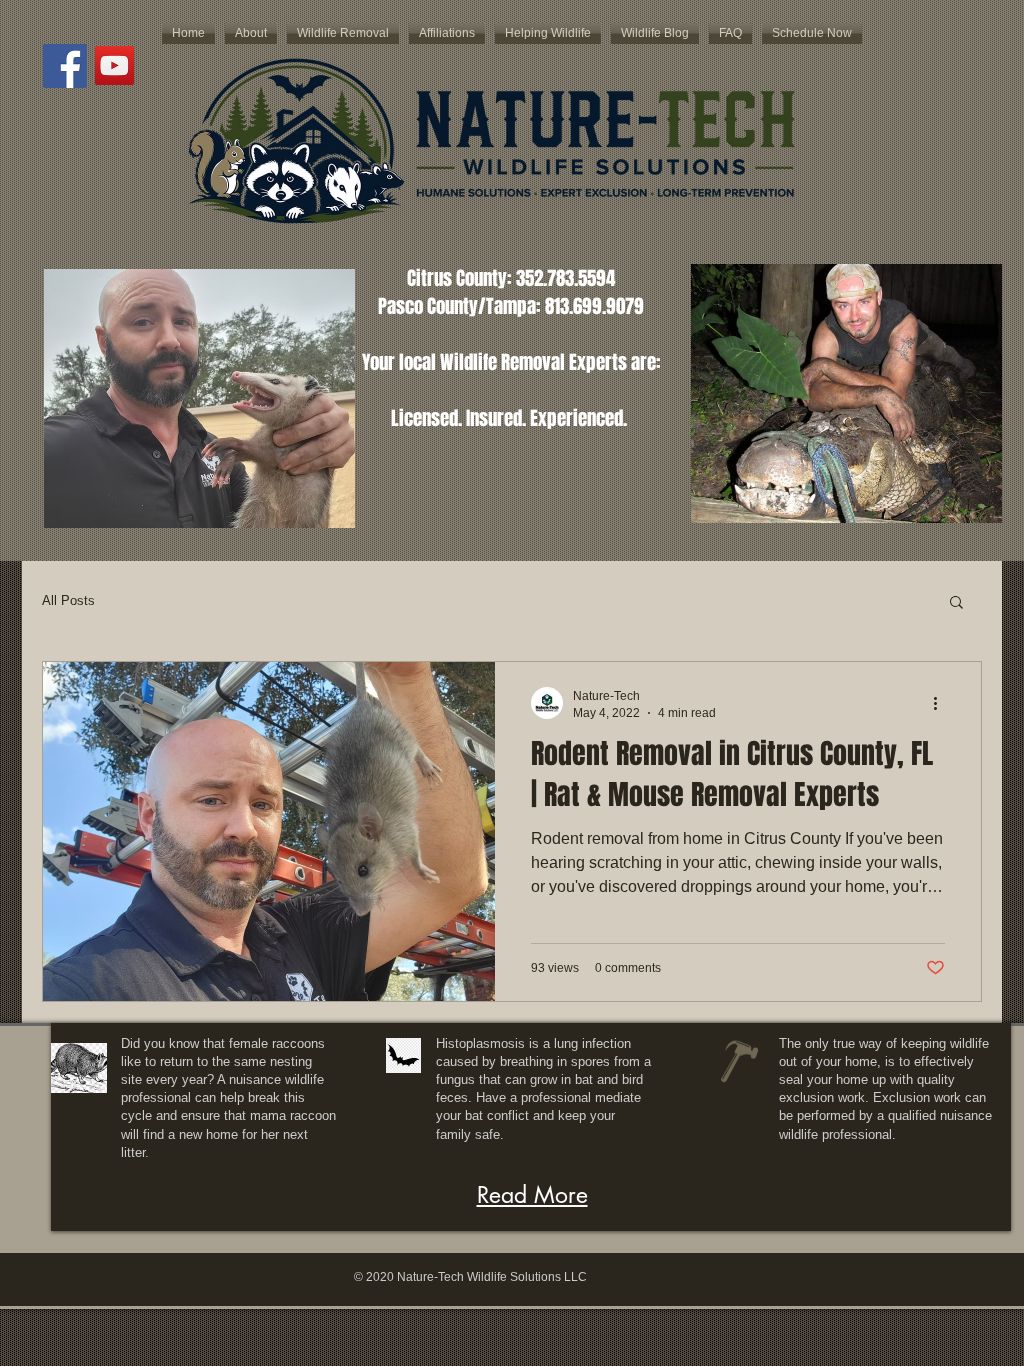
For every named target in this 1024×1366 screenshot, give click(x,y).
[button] (956, 603)
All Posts (68, 600)
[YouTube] (114, 65)
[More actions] (942, 703)
